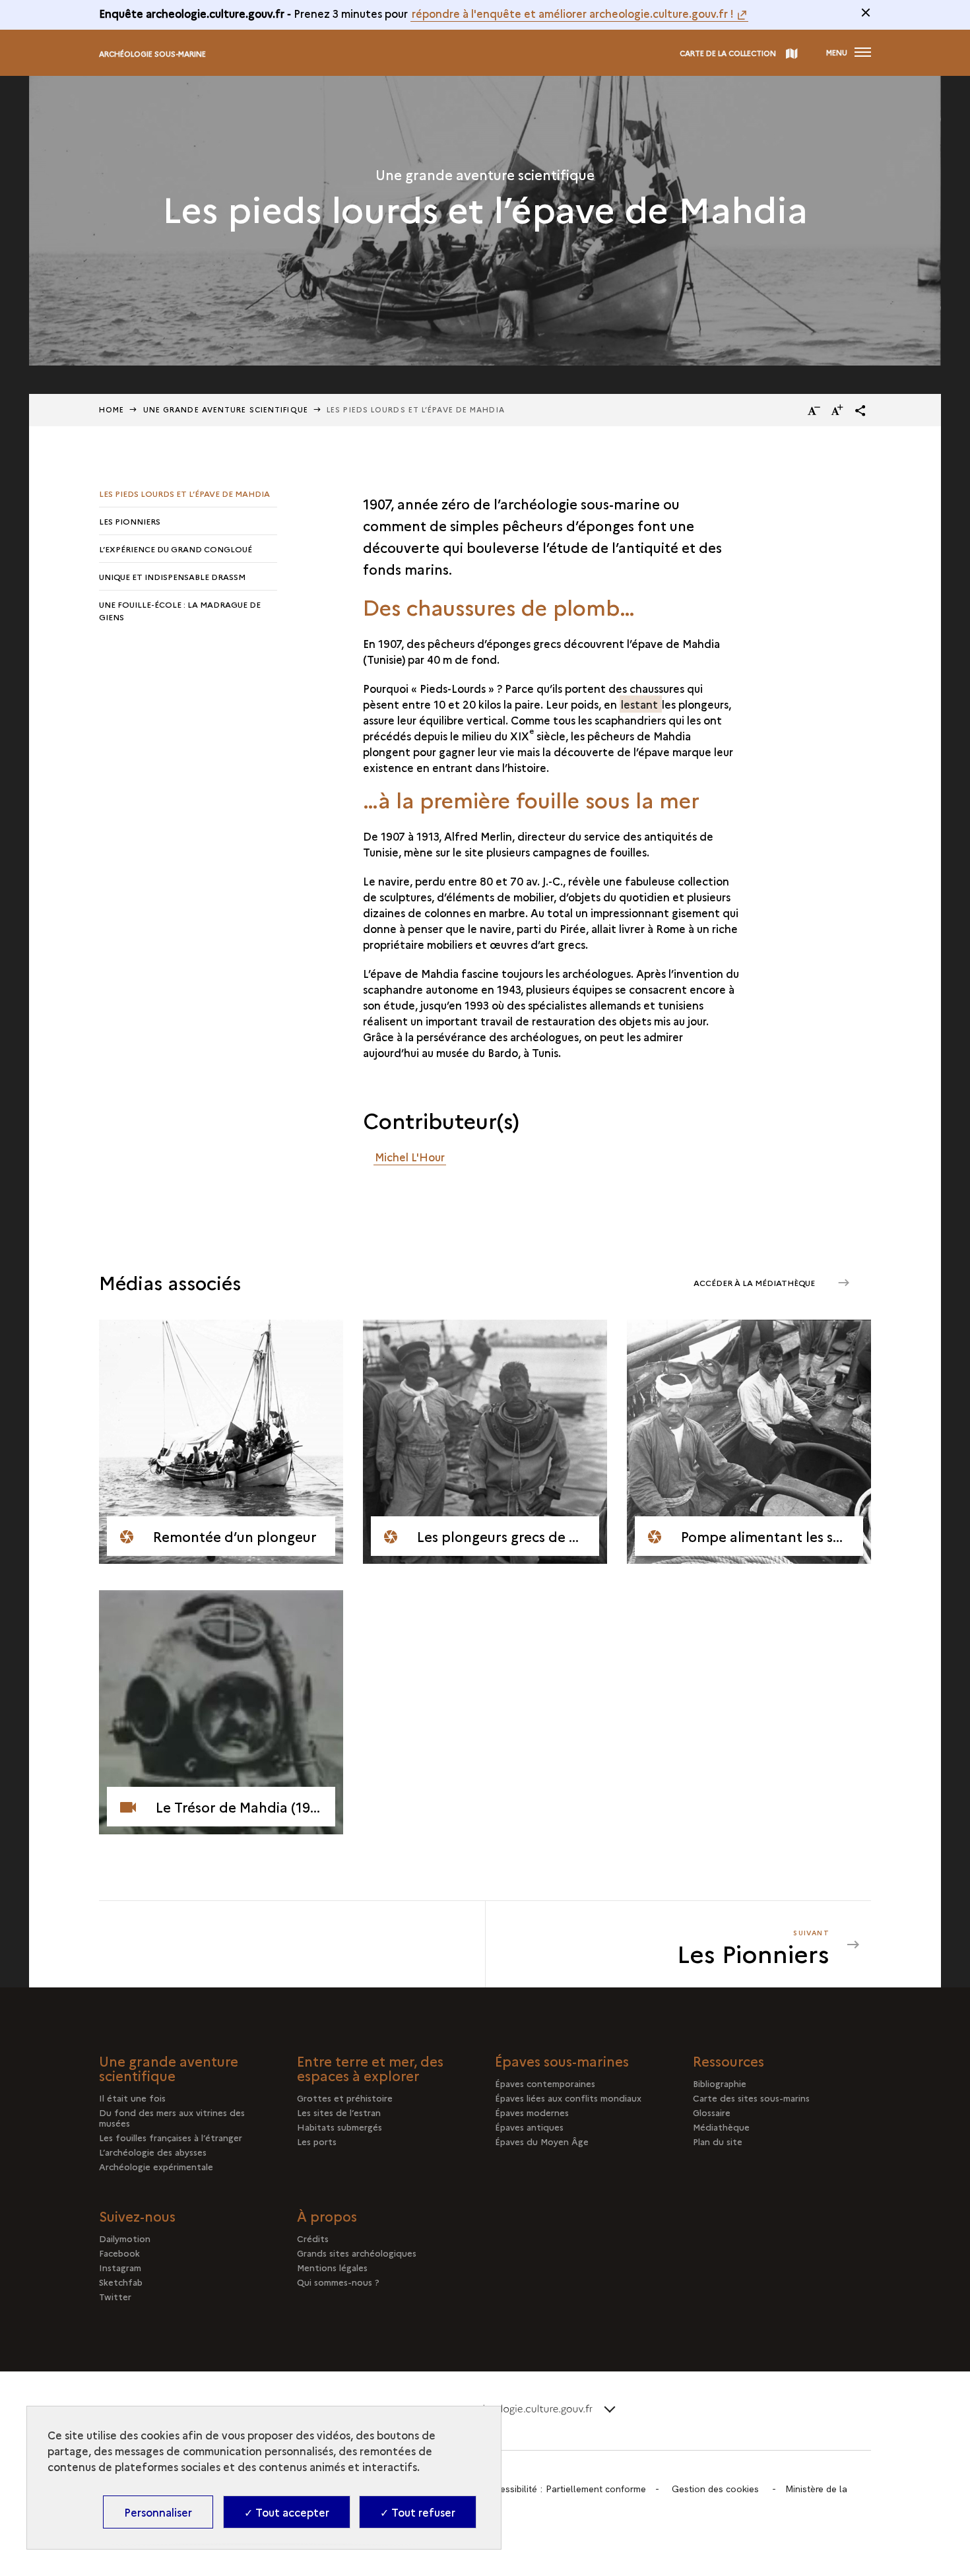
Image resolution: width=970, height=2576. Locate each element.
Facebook (119, 2253)
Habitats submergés (339, 2127)
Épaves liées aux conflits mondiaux (568, 2098)
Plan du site (718, 2141)
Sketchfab (121, 2282)
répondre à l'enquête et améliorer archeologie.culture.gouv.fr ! (573, 13)
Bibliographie (720, 2083)
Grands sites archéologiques (357, 2253)
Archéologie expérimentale (156, 2166)
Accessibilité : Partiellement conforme (566, 2489)
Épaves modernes (532, 2112)
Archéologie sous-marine (152, 54)
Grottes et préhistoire (345, 2098)
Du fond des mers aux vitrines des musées (172, 2117)
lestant (641, 704)
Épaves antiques (529, 2127)
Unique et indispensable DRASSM (172, 576)
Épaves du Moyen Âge (542, 2141)
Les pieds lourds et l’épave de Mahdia (184, 493)
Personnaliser (158, 2512)
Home (112, 409)
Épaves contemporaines (545, 2083)
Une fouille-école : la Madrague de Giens (180, 610)
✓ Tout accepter (287, 2512)
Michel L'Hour (410, 1157)
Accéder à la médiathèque (755, 1282)
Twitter (115, 2296)
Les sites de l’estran (339, 2112)
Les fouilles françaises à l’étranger (171, 2137)
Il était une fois (132, 2098)
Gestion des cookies (715, 2489)
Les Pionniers (130, 521)
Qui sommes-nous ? (338, 2282)
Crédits (313, 2238)
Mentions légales (332, 2267)
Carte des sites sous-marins (751, 2098)
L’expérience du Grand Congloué (176, 549)
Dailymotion (125, 2238)
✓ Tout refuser (418, 2512)
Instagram (120, 2267)
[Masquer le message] (866, 13)
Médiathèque (721, 2127)
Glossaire (712, 2112)
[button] (860, 410)
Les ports (317, 2141)
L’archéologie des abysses (153, 2152)
